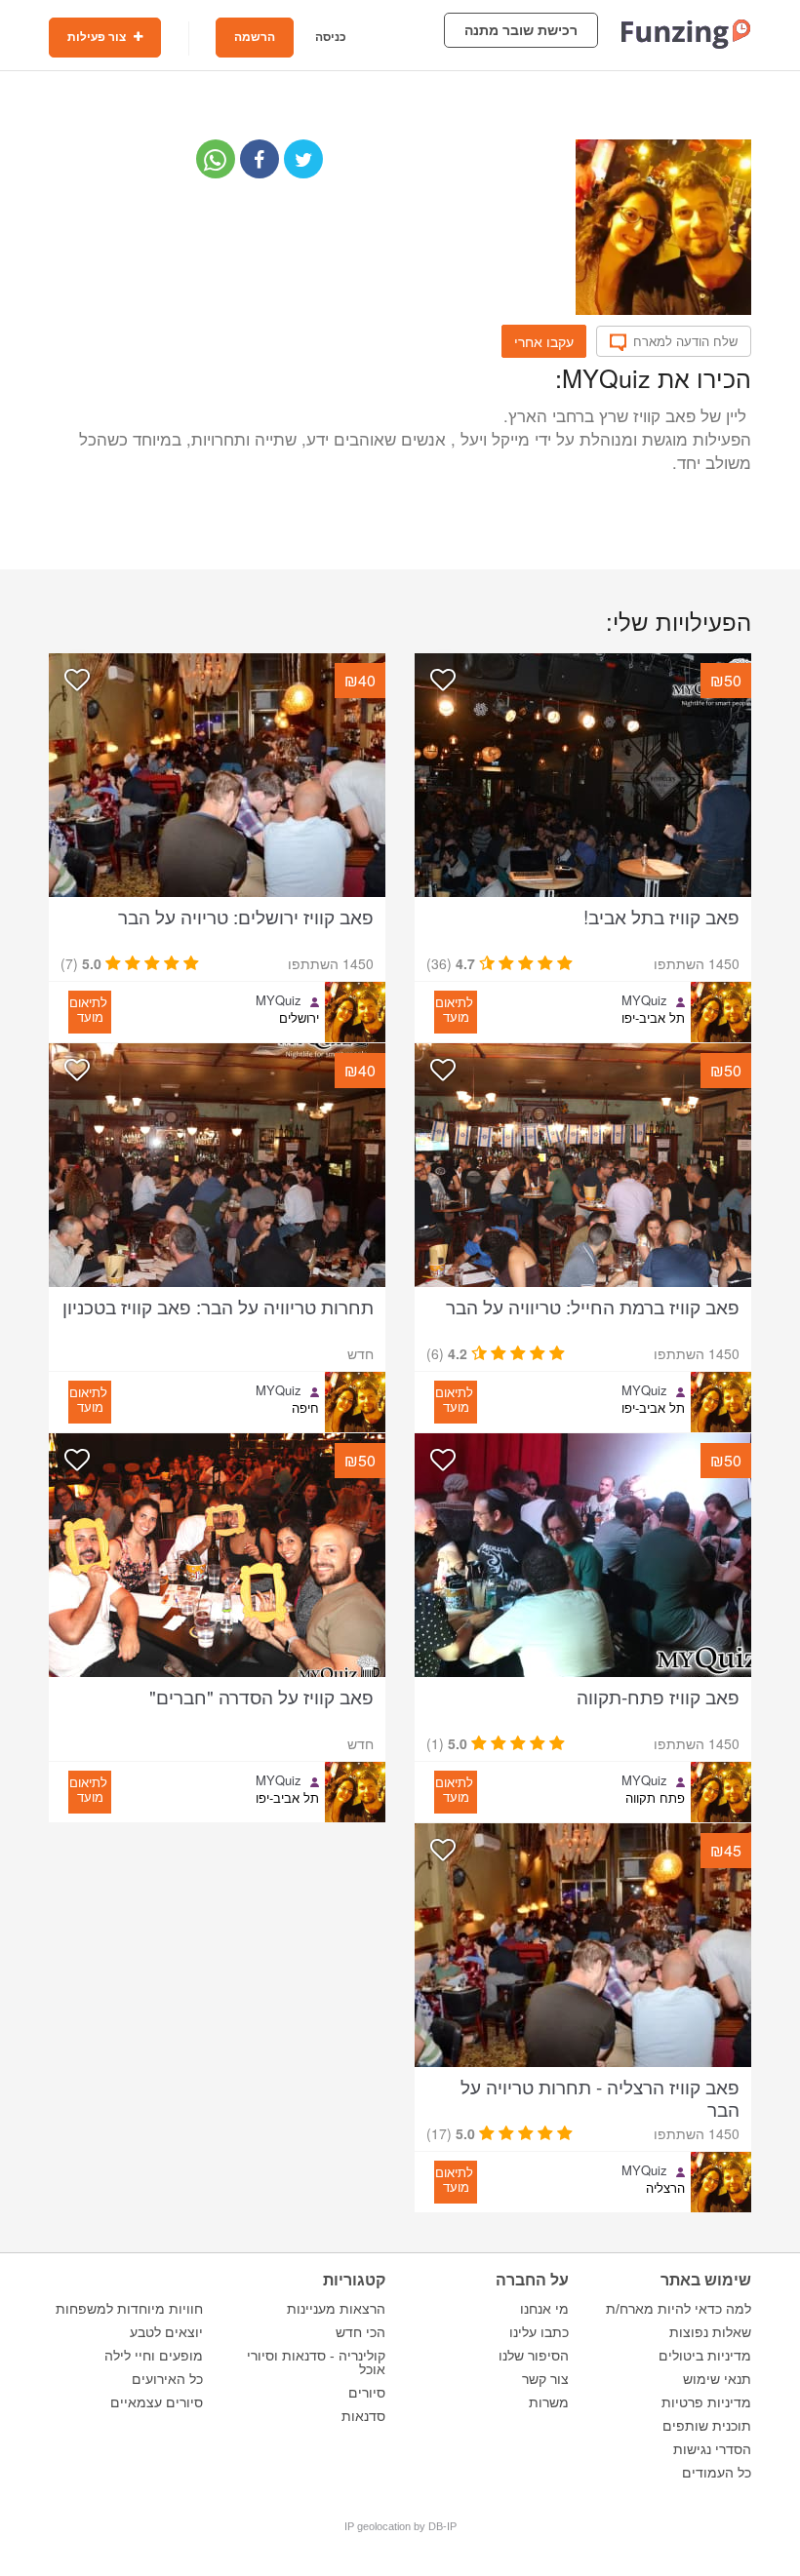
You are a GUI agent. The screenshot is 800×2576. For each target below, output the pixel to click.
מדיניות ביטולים (705, 2356)
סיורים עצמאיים (157, 2402)
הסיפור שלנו (534, 2356)
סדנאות (363, 2416)
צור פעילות (98, 37)
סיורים (367, 2393)
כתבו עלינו (539, 2332)
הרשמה (255, 37)
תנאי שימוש (717, 2379)
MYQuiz (644, 1000)
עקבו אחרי (544, 341)
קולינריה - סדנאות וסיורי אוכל (316, 2362)
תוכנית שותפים (707, 2426)
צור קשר (545, 2379)
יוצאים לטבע (166, 2332)
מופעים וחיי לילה (154, 2356)
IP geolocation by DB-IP (400, 2526)
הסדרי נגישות (712, 2449)
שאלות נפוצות (710, 2332)
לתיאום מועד (454, 1009)
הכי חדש (360, 2332)
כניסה (331, 37)
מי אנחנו (544, 2309)
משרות (549, 2402)
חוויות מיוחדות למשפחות (129, 2309)
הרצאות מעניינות (336, 2309)
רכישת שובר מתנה (521, 30)
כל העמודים (717, 2473)
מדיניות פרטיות (706, 2402)
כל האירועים (167, 2379)
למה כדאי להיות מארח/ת (679, 2309)
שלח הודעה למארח (685, 341)
